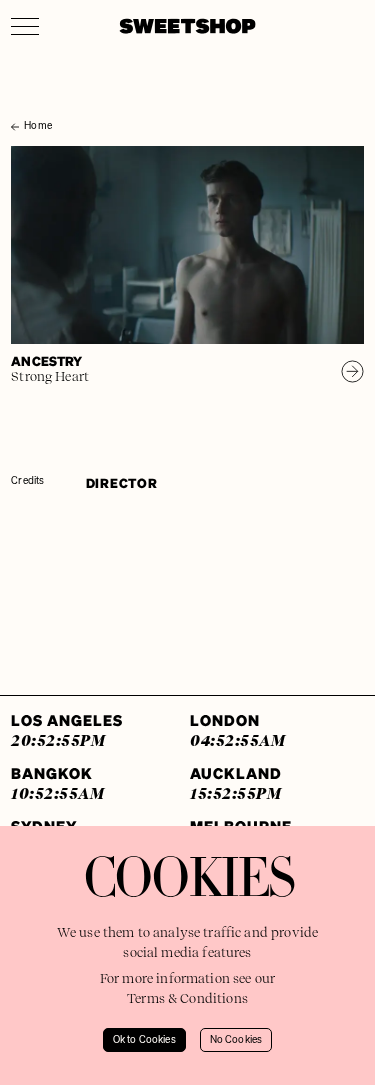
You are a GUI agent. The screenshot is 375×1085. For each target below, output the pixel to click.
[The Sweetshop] (187, 26)
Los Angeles (67, 729)
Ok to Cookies (144, 1040)
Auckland (236, 782)
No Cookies (236, 1040)
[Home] (16, 108)
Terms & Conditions (187, 998)
